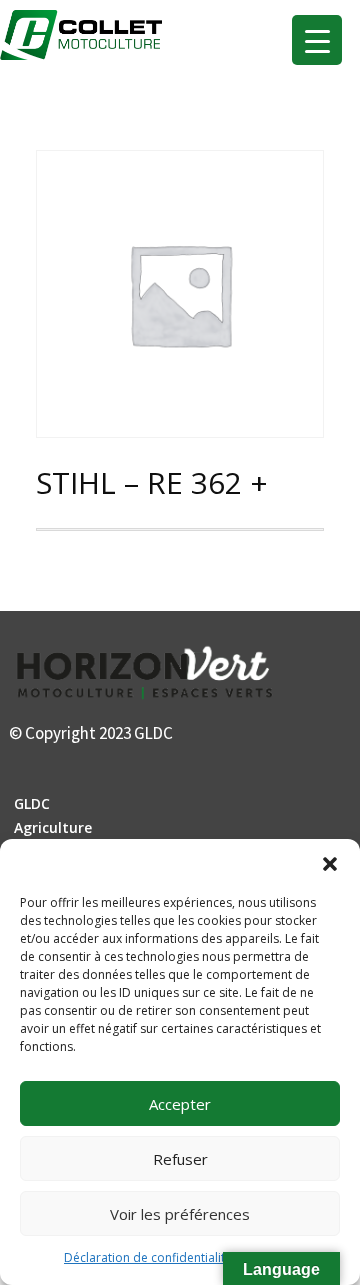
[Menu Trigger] (317, 40)
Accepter (180, 1104)
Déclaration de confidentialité (148, 1257)
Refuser (180, 1159)
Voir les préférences (180, 1214)
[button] (330, 864)
